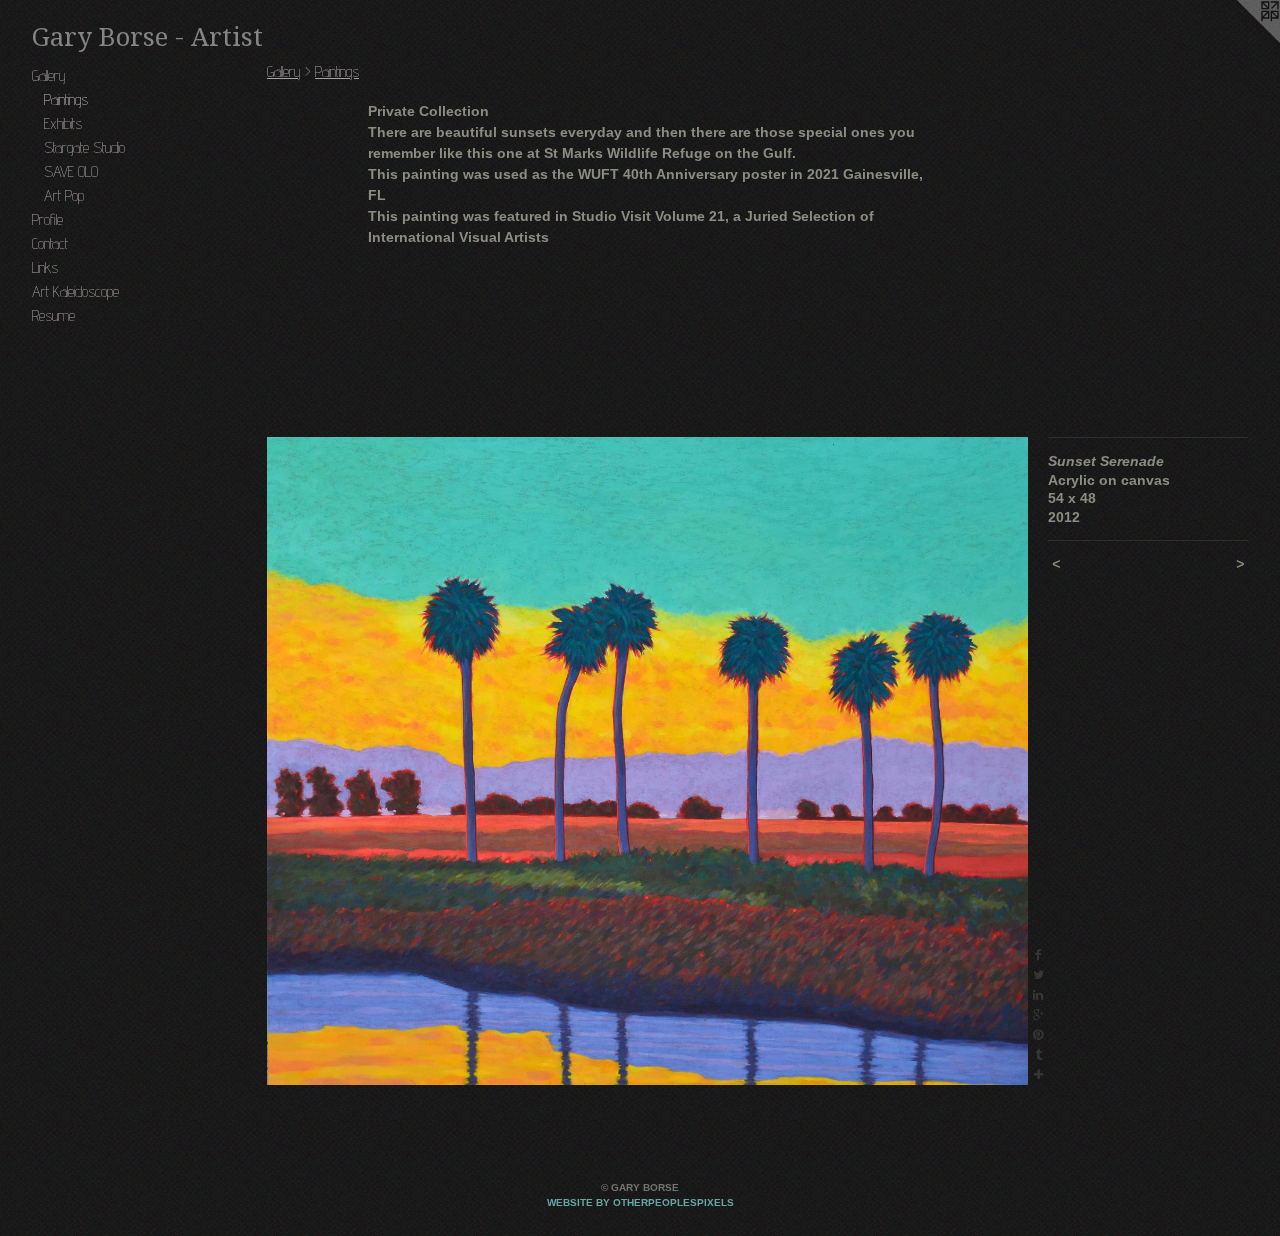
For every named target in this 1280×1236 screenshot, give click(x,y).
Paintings (66, 99)
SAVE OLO (71, 171)
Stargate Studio (84, 147)
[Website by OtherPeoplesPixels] (1240, 40)
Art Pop (64, 195)
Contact (50, 243)
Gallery (49, 75)
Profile (47, 219)
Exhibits (63, 123)
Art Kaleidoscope (75, 291)
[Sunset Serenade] (647, 761)
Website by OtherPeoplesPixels (640, 1202)
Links (45, 267)
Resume (53, 315)
